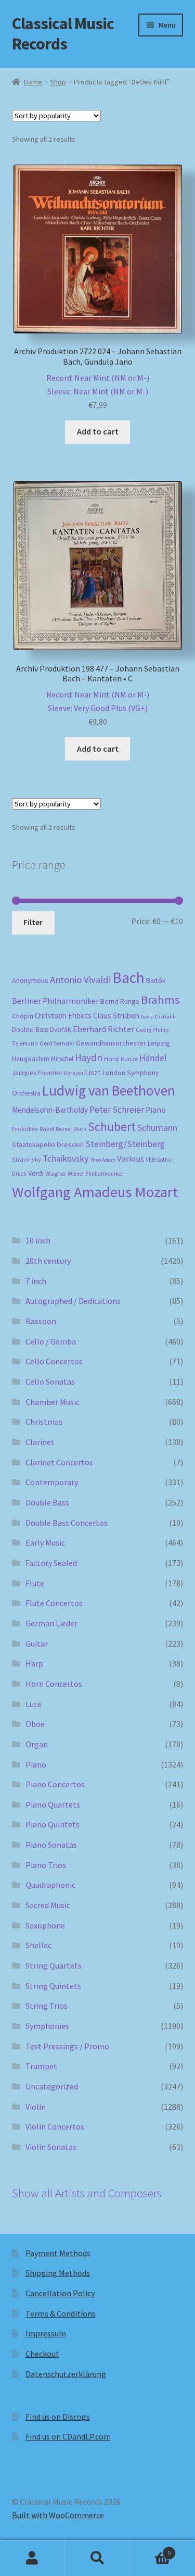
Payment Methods (58, 2253)
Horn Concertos (54, 1684)
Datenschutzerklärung (66, 2374)
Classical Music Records (63, 34)
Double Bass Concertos (67, 1523)
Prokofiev (25, 1128)
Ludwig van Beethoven (109, 1090)
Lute (34, 1704)
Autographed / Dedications (73, 1301)
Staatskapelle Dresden (48, 1144)
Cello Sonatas (50, 1382)
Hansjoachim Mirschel (43, 1059)
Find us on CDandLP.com (68, 2436)
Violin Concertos (55, 2126)
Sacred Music (48, 1905)
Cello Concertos (54, 1361)
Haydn (89, 1057)
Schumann (157, 1128)
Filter (33, 922)
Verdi (36, 1173)
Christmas (44, 1422)
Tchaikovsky (66, 1159)
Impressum (46, 2333)
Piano (156, 1110)
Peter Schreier (117, 1110)
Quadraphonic (50, 1885)
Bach (128, 978)
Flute (35, 1583)
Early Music (45, 1542)
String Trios (47, 2006)
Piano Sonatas (51, 1845)
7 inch (36, 1281)
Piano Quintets (53, 1824)
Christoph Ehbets (63, 1016)
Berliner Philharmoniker (55, 1001)
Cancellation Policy (60, 2293)
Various (131, 1159)
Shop (58, 82)
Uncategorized (52, 2086)
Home (33, 82)
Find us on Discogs (58, 2417)
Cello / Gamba (51, 1341)
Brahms (160, 1000)
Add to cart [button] (98, 431)
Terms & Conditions (61, 2313)
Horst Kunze (121, 1059)
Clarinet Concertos (59, 1462)
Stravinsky (27, 1159)
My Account (32, 2558)
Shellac (38, 1945)
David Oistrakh (158, 1017)
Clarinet (40, 1442)
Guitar (37, 1644)
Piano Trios (46, 1865)
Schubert (112, 1127)
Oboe (35, 1724)
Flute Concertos (54, 1603)
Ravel (47, 1129)
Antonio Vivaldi (80, 980)
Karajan (74, 1073)
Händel (153, 1058)
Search (97, 2558)
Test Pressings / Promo (67, 2046)
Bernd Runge (120, 1001)
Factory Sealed (51, 1563)
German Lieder (51, 1623)
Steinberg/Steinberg (125, 1144)
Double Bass (30, 1030)
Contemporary (52, 1482)
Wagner (56, 1173)
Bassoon (41, 1321)
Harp (34, 1663)
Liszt (93, 1072)
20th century (48, 1261)
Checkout (42, 2354)
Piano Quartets (53, 1805)
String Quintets (53, 1986)
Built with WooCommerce (58, 2515)
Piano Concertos (55, 1784)
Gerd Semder (57, 1043)
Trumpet (41, 2066)
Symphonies (47, 2026)
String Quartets (54, 1965)
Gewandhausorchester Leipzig (123, 1043)
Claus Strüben (116, 1016)
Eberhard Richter (103, 1029)
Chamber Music (53, 1402)
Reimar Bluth (71, 1129)
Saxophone (45, 1925)
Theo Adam (103, 1160)
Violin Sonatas (51, 2147)
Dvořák (61, 1030)
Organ (37, 1744)
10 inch (38, 1240)
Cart (150, 2549)
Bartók (156, 981)
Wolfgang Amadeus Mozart (95, 1192)
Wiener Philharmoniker (95, 1174)
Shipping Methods (58, 2273)
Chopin (23, 1016)
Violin (36, 2107)
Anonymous (30, 980)
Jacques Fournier (37, 1073)
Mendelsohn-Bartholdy (50, 1110)
